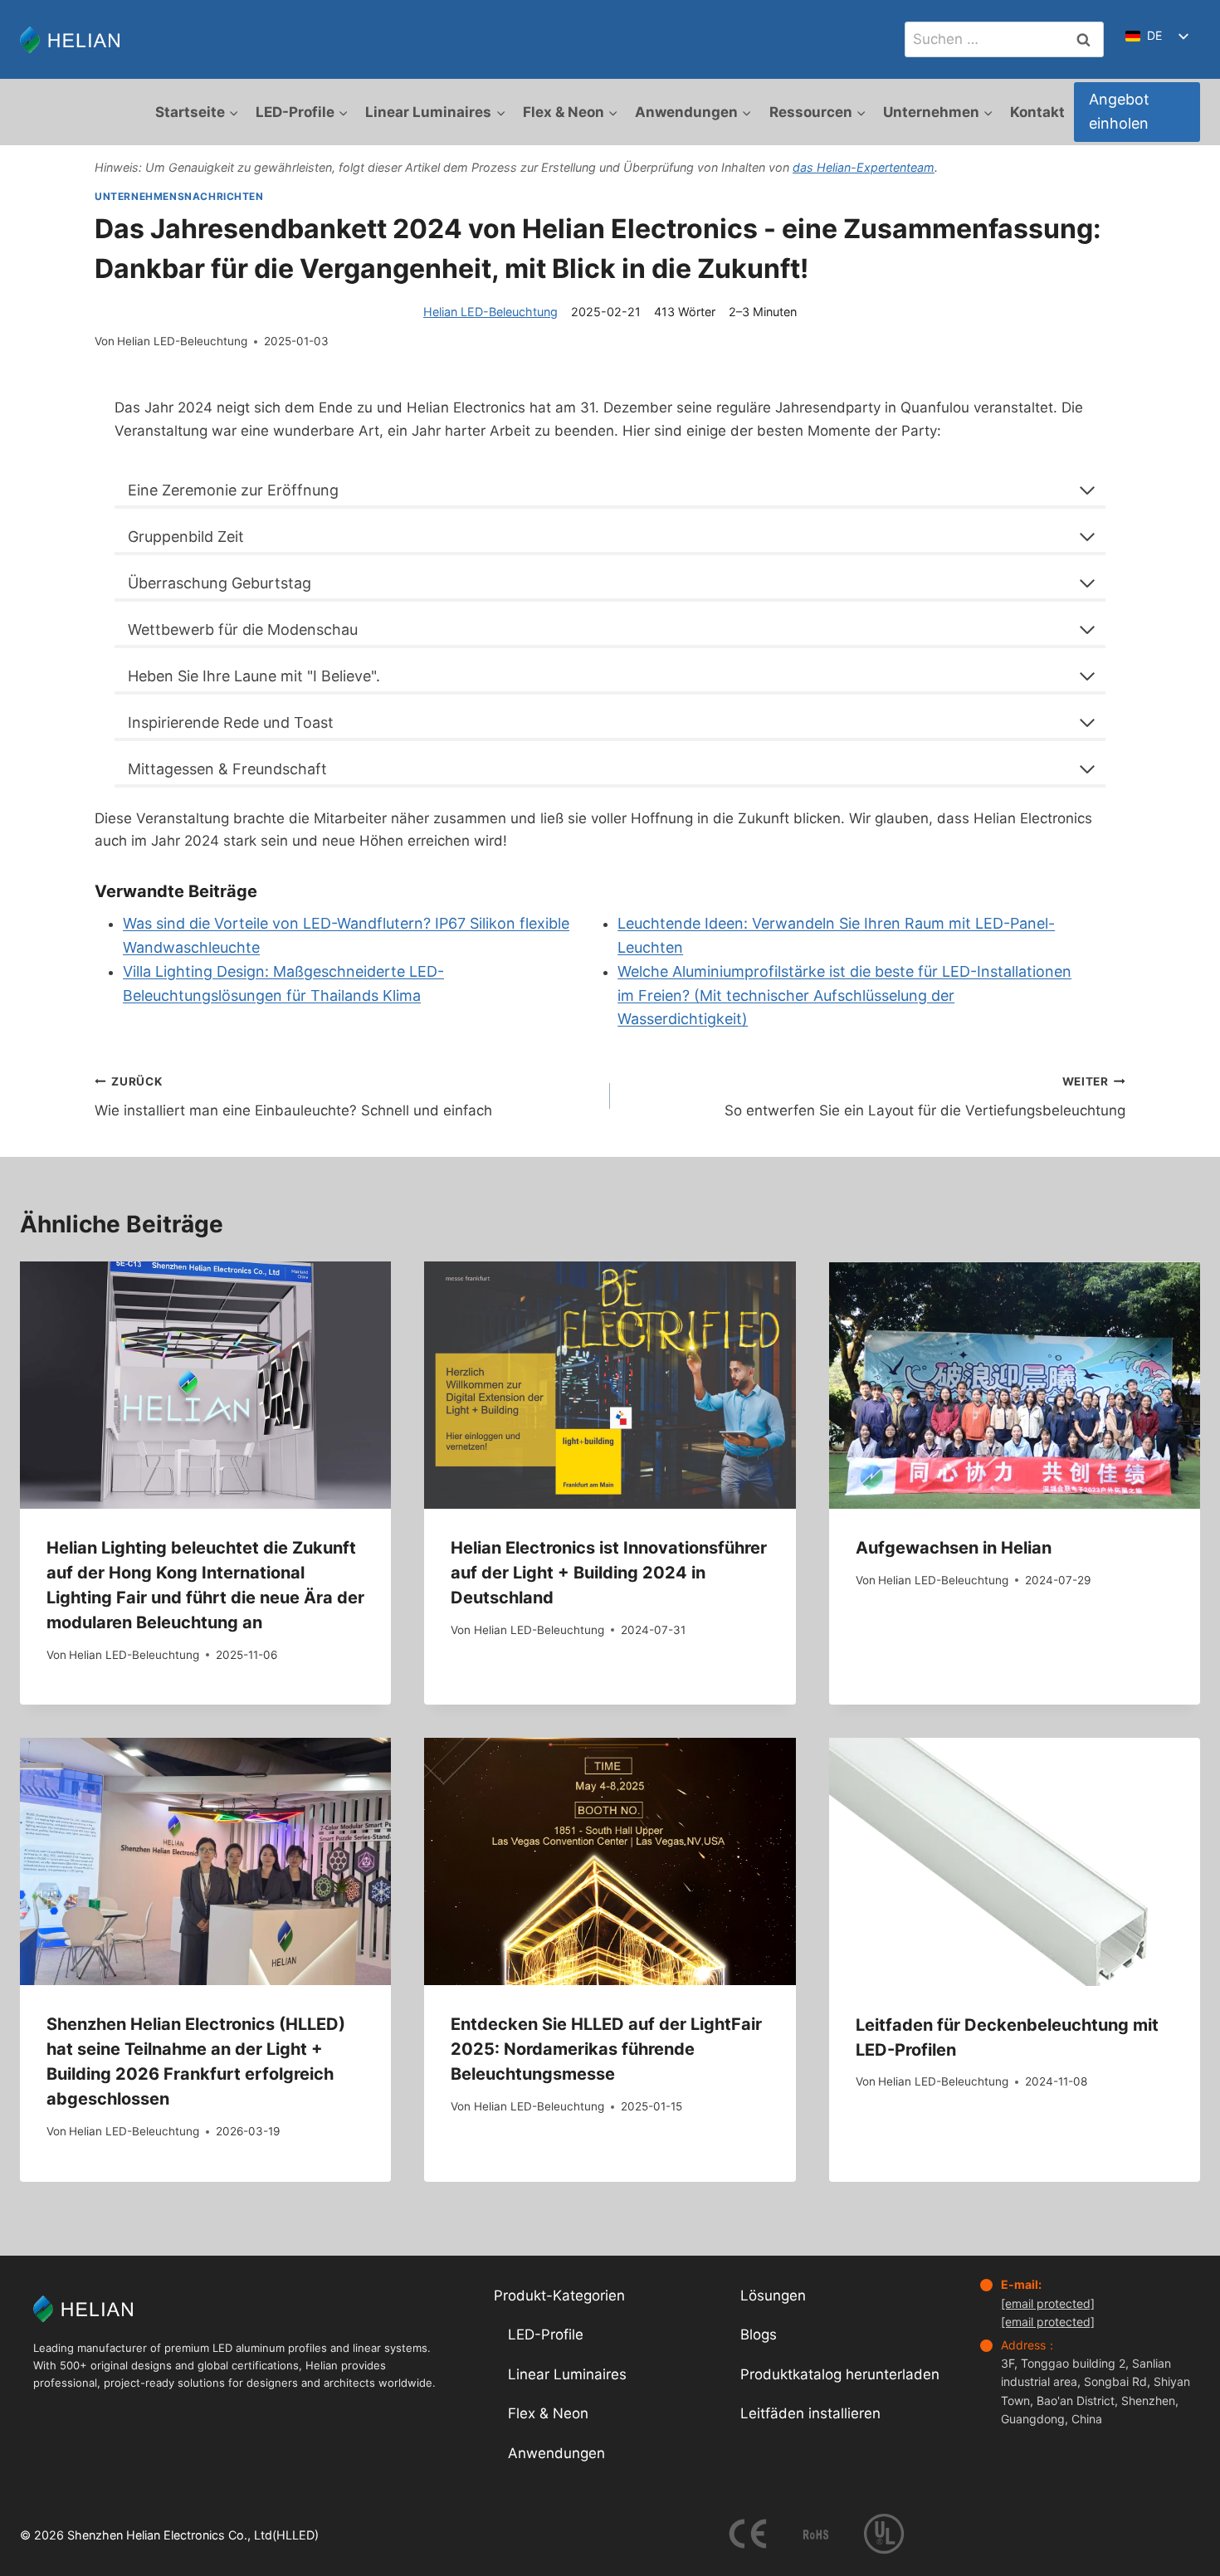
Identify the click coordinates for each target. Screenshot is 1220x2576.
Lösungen (773, 2295)
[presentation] (205, 1385)
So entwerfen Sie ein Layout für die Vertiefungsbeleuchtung (925, 1097)
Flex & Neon (548, 2413)
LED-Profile (546, 2334)
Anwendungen (556, 2453)
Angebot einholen (1119, 111)
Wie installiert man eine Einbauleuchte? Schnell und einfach (293, 1097)
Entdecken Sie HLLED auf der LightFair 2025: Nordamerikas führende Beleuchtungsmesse (606, 2049)
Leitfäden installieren (810, 2413)
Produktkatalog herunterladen (840, 2374)
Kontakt (1037, 112)
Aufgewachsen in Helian (954, 1548)
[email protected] (1048, 2303)
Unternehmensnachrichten (179, 196)
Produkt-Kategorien (559, 2295)
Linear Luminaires (567, 2374)
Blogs (759, 2334)
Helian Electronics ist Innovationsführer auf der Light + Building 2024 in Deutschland (609, 1573)
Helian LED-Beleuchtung (490, 312)
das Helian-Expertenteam (864, 167)
